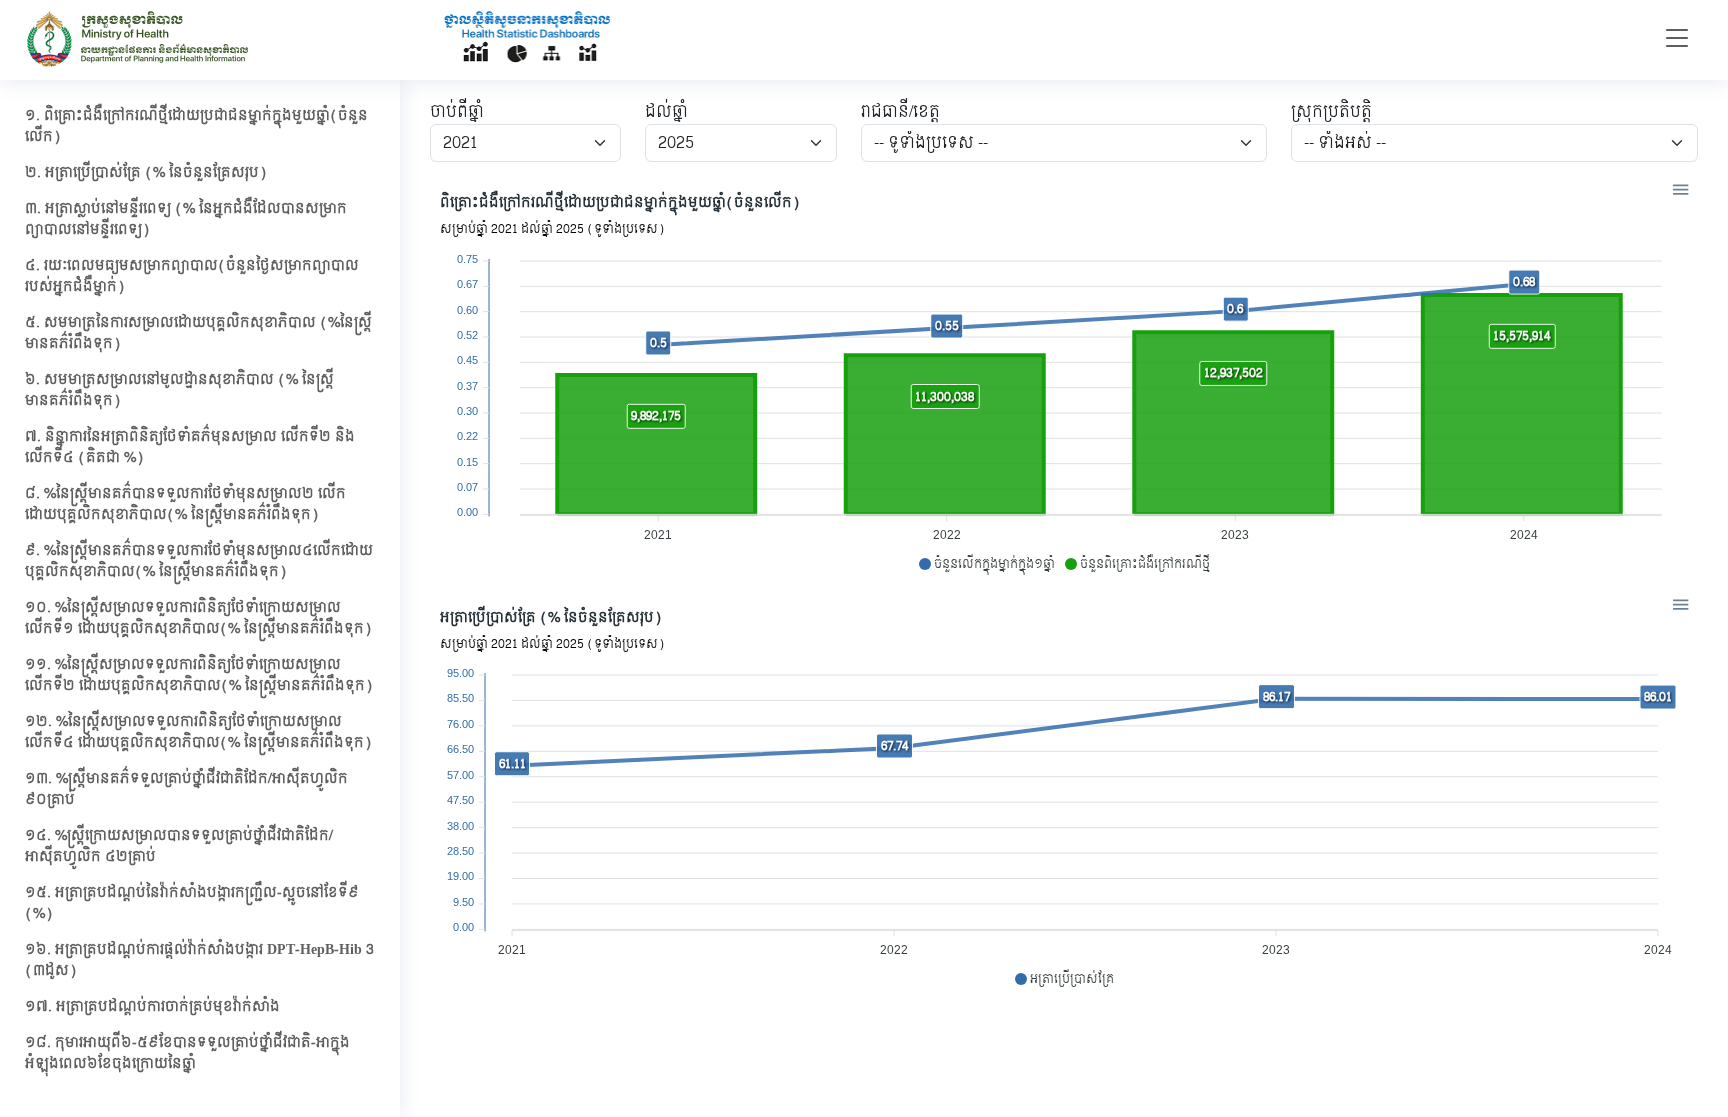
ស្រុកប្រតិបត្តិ (1331, 112)
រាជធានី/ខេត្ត (900, 112)
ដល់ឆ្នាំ (666, 112)
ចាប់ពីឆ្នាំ (457, 112)
